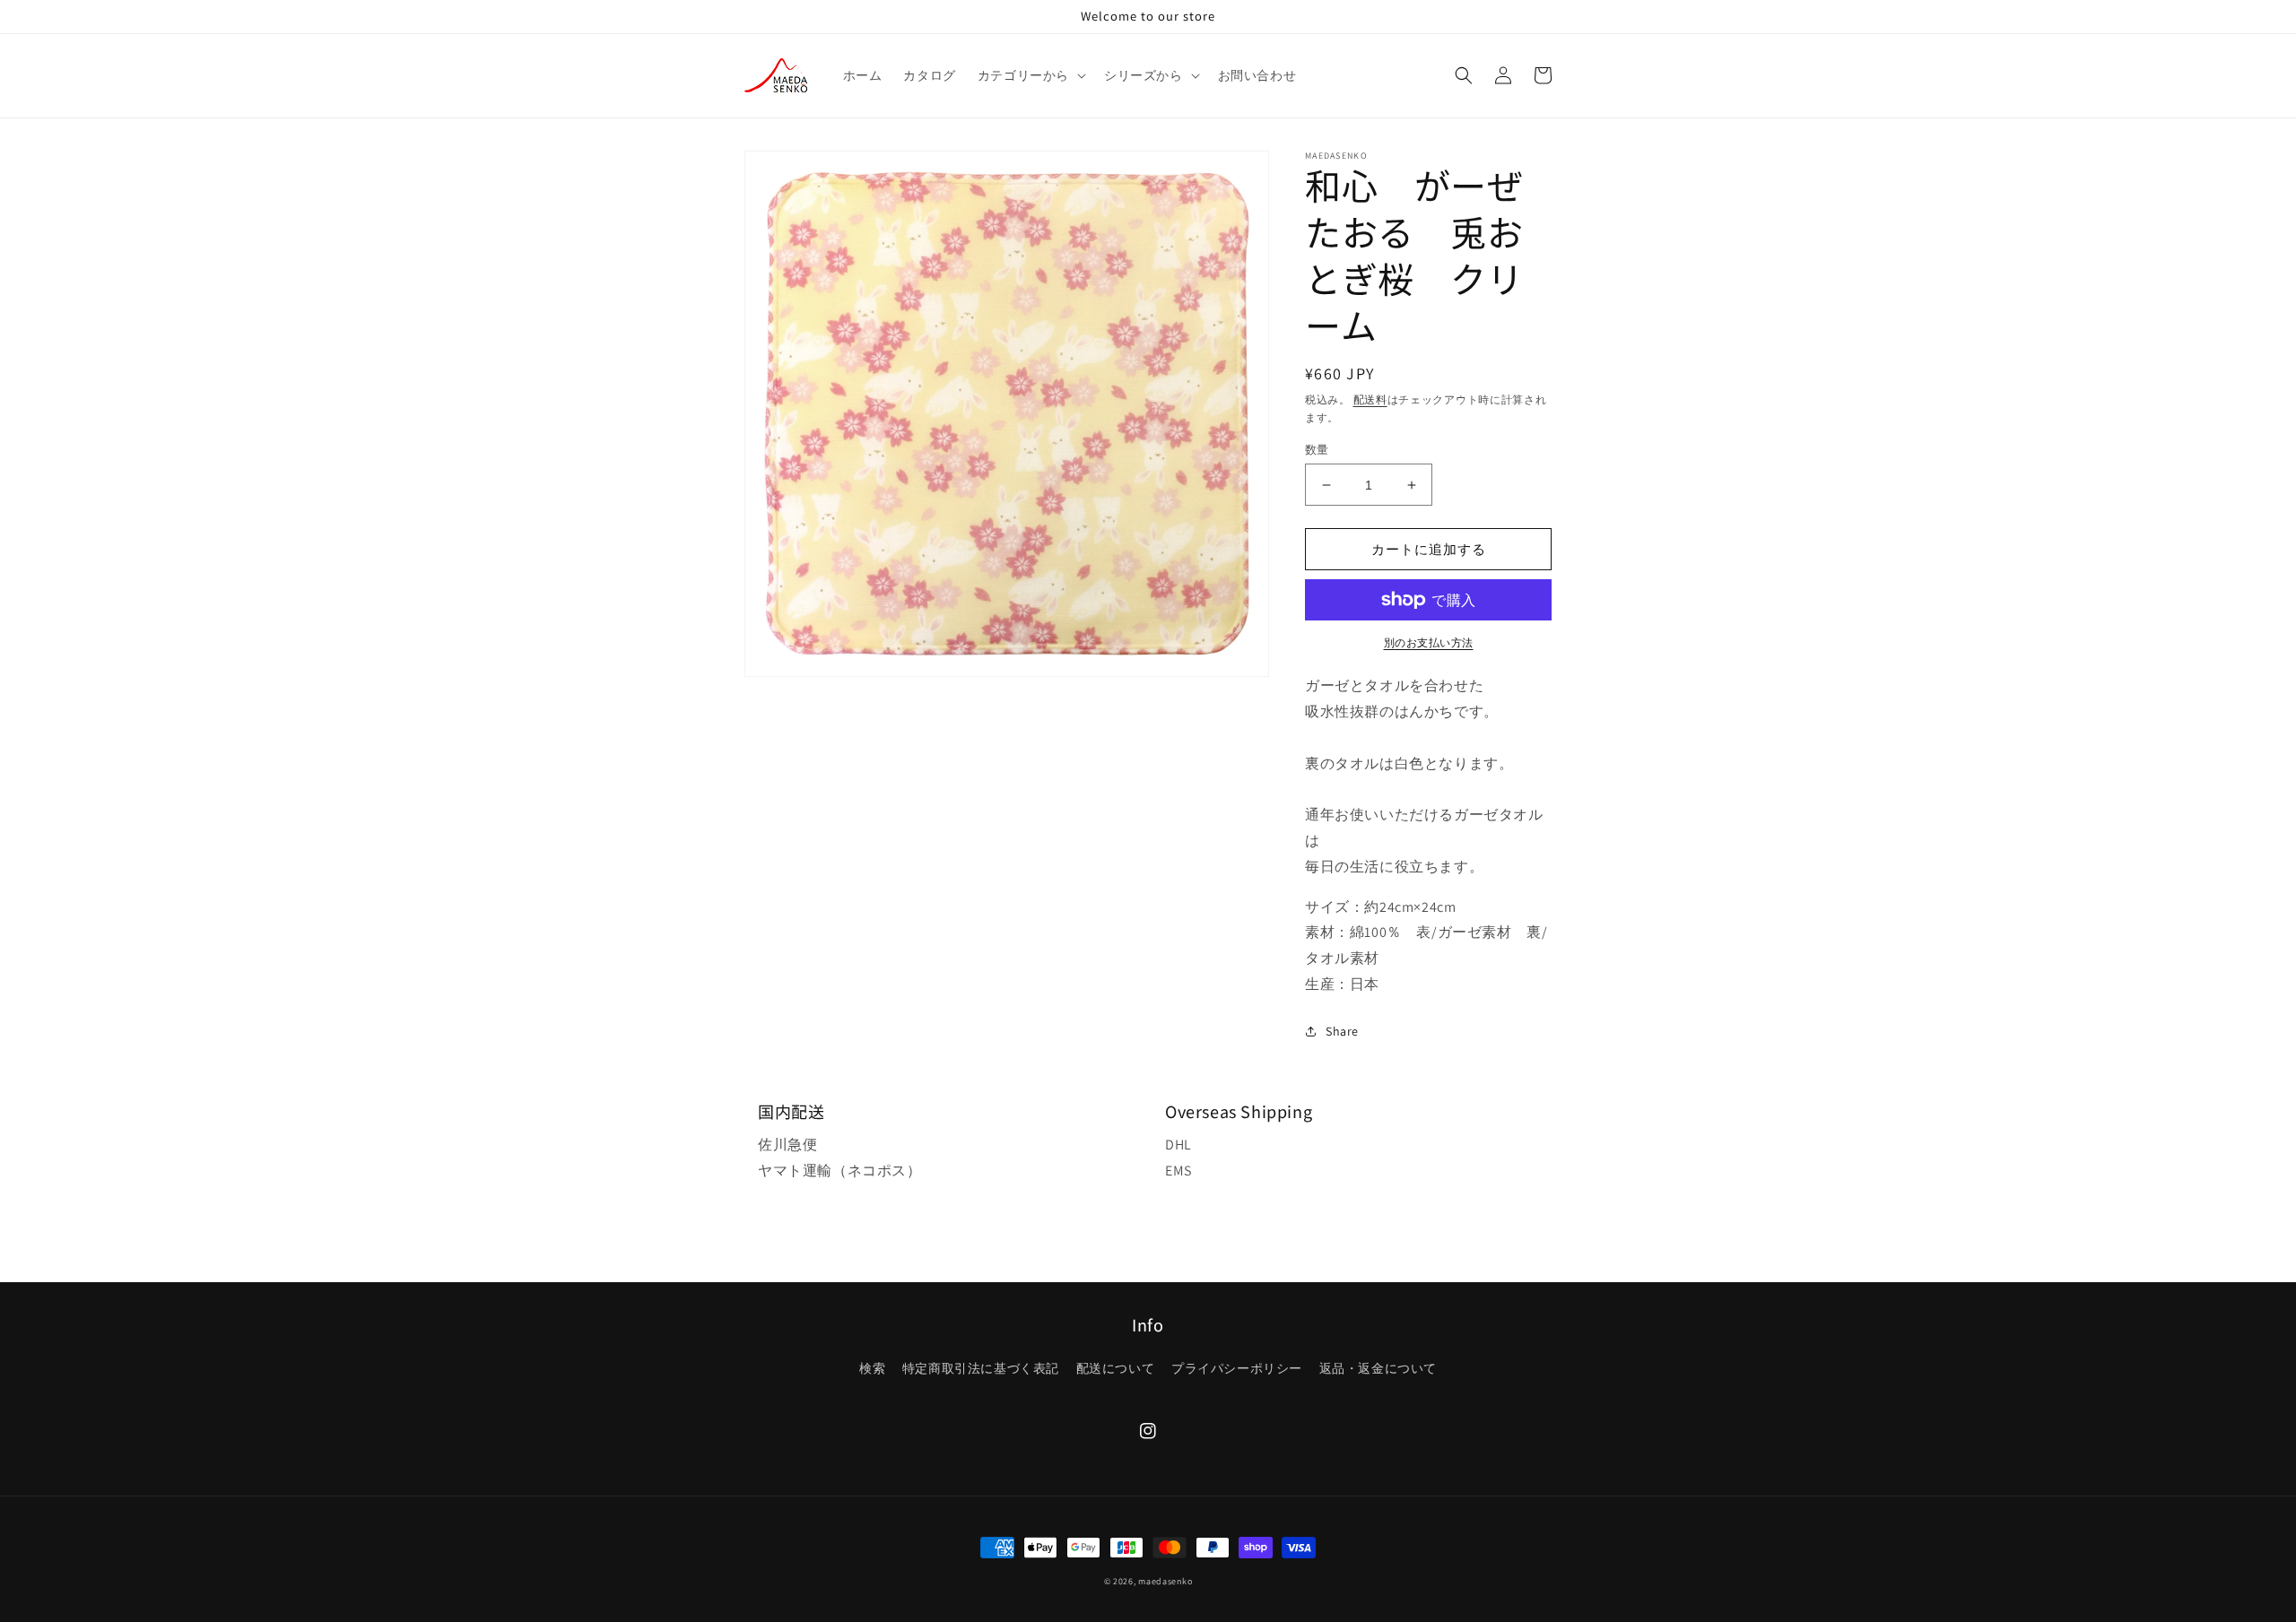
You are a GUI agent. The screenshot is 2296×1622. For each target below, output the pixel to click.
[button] (1030, 75)
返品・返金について (1378, 1368)
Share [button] (1342, 1031)
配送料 (1370, 399)
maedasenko (1165, 1581)
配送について (1116, 1368)
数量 (1317, 450)
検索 (872, 1368)
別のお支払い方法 (1429, 642)
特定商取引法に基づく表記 (981, 1368)
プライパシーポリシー (1237, 1368)
